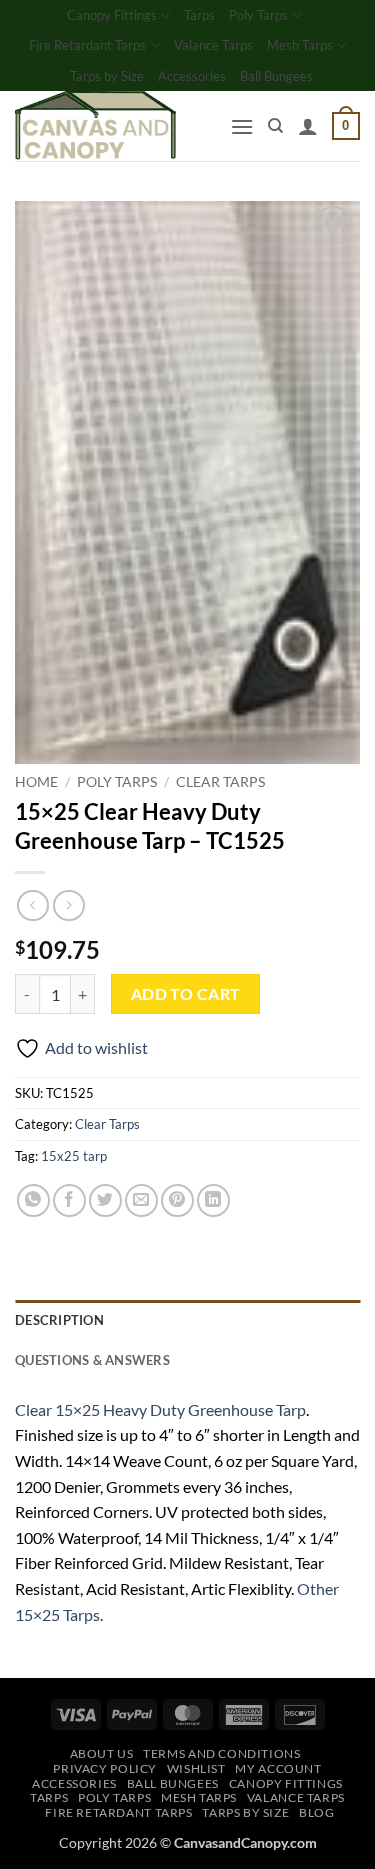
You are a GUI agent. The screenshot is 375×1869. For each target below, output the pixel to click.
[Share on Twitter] (105, 1200)
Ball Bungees (276, 76)
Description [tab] (59, 1320)
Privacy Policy (105, 1768)
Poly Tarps (258, 15)
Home (36, 782)
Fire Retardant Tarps (87, 45)
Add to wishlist (96, 1047)
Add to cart (186, 994)
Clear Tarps (220, 782)
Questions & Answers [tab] (92, 1360)
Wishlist (196, 1768)
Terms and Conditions (221, 1753)
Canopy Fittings (112, 15)
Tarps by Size (107, 76)
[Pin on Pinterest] (177, 1200)
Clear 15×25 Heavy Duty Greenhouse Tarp (160, 1409)
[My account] (308, 126)
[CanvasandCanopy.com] (115, 126)
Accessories (192, 76)
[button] (242, 126)
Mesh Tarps (300, 45)
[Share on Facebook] (69, 1200)
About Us (102, 1753)
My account (278, 1768)
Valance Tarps (213, 45)
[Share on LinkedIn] (213, 1200)
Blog (316, 1812)
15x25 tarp (74, 1156)
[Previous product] (68, 905)
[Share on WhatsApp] (33, 1200)
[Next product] (32, 905)
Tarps (199, 15)
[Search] (275, 126)
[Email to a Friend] (141, 1200)
